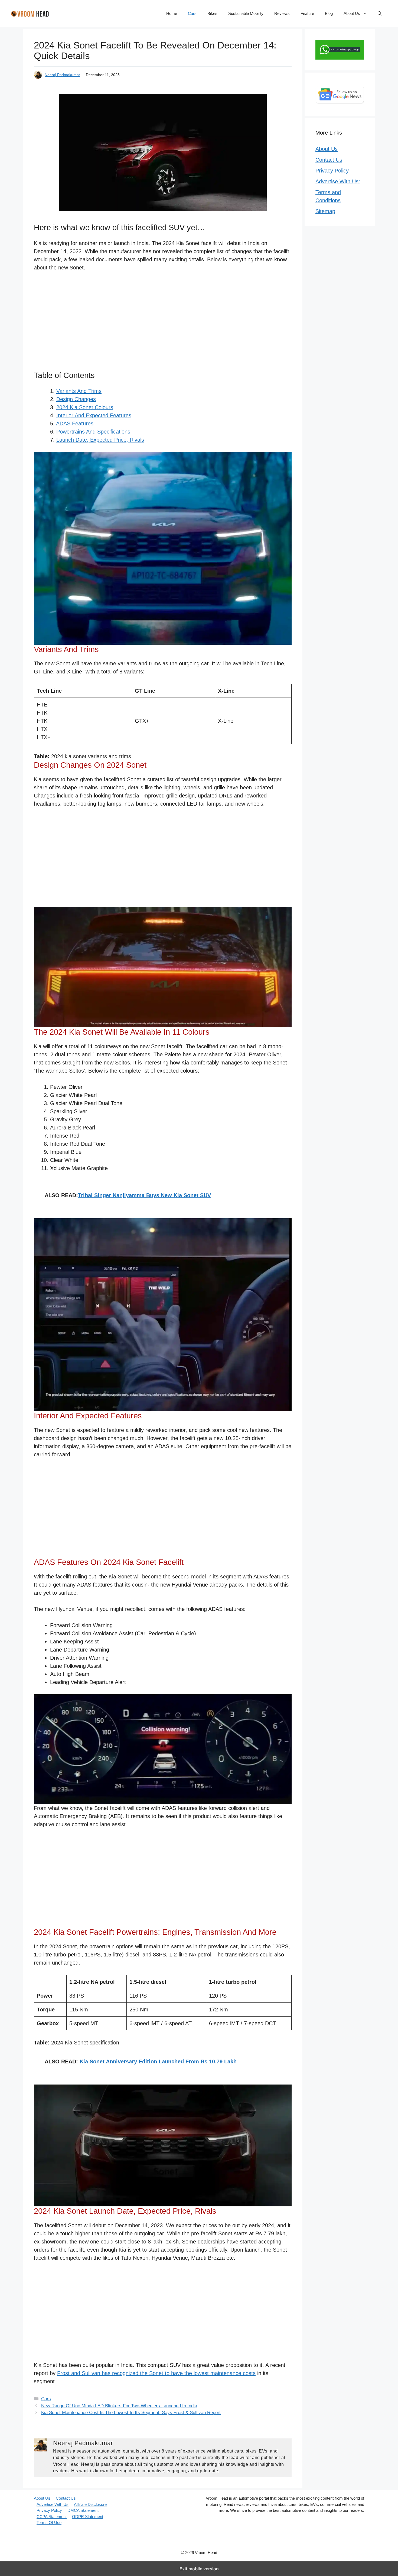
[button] (380, 14)
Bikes (212, 13)
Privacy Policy (332, 171)
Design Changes (76, 399)
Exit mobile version (199, 2569)
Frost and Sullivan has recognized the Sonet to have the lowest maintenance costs (156, 2373)
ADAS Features (75, 424)
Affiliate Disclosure (90, 2504)
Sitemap (325, 211)
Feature (307, 13)
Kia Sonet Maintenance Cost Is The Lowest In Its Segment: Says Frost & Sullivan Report (131, 2413)
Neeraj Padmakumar (62, 75)
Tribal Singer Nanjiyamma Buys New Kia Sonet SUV (144, 1195)
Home (172, 13)
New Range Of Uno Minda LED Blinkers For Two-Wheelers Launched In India (119, 2406)
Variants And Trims (79, 391)
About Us (352, 13)
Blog (329, 13)
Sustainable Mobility (246, 13)
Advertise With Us (53, 2504)
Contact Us (329, 160)
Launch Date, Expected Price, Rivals (100, 440)
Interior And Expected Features (94, 415)
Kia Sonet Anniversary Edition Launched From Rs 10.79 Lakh (158, 2062)
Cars (192, 13)
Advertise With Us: (338, 181)
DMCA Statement (83, 2510)
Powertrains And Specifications (93, 432)
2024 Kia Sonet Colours (85, 407)
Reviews (282, 13)
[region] (163, 323)
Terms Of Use (49, 2523)
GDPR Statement (88, 2517)
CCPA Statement (52, 2517)
